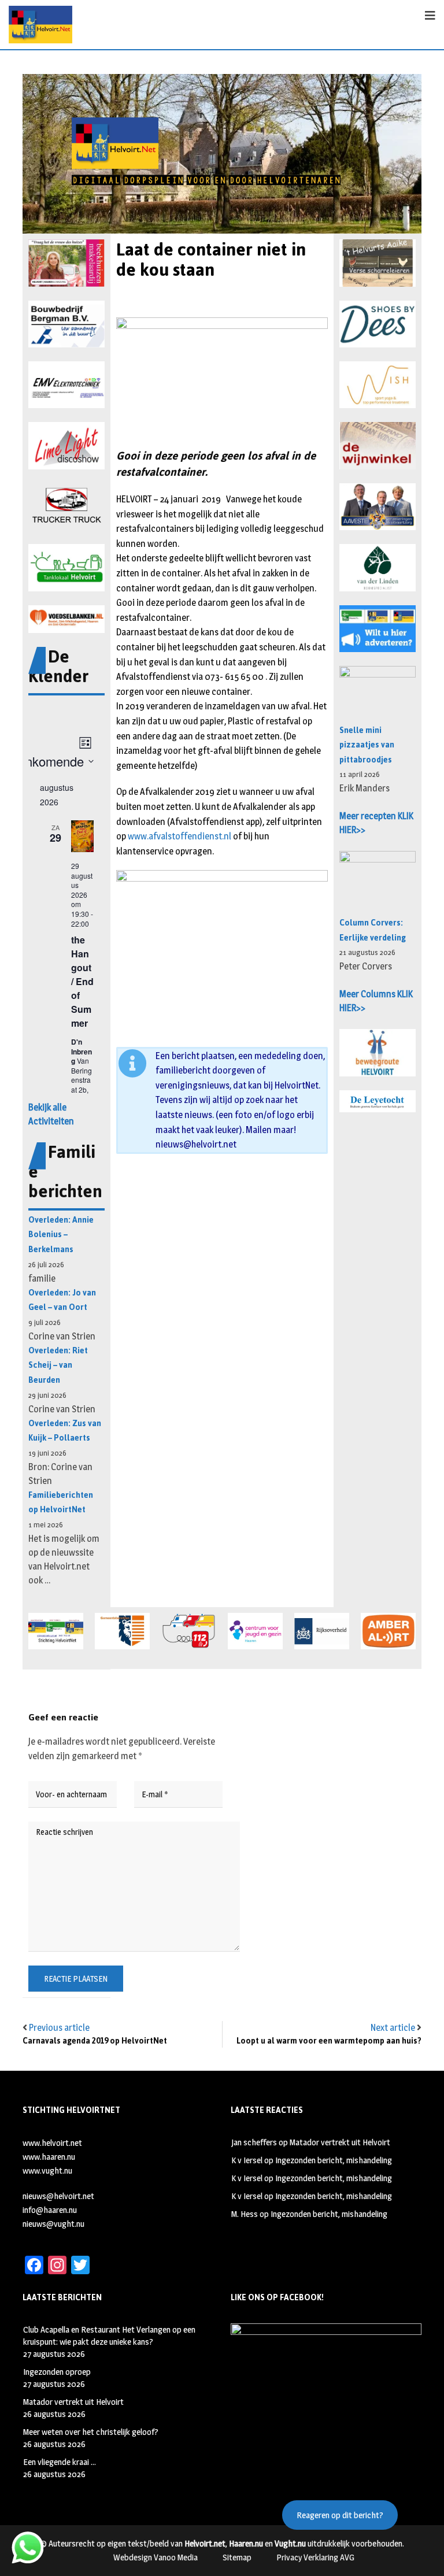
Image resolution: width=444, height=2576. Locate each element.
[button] (66, 263)
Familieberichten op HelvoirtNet (61, 1503)
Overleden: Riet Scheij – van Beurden (58, 1365)
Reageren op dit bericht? (340, 2515)
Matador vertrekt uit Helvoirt (340, 2142)
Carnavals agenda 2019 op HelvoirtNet (95, 2041)
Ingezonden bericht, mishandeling (334, 2160)
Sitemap (237, 2557)
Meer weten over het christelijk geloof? (91, 2432)
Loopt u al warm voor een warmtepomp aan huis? (329, 2041)
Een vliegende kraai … (60, 2462)
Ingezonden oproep (57, 2372)
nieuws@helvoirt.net (196, 1144)
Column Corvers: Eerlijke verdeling (373, 930)
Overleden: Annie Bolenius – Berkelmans (61, 1235)
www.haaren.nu (49, 2157)
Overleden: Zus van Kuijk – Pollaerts (65, 1431)
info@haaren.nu (50, 2210)
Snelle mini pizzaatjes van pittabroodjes (367, 745)
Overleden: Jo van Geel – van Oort (62, 1300)
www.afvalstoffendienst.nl (180, 836)
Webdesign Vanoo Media (156, 2557)
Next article (393, 2028)
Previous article (59, 2028)
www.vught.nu (47, 2170)
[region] (222, 154)
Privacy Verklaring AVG (315, 2557)
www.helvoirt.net (52, 2143)
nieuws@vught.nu (53, 2224)
